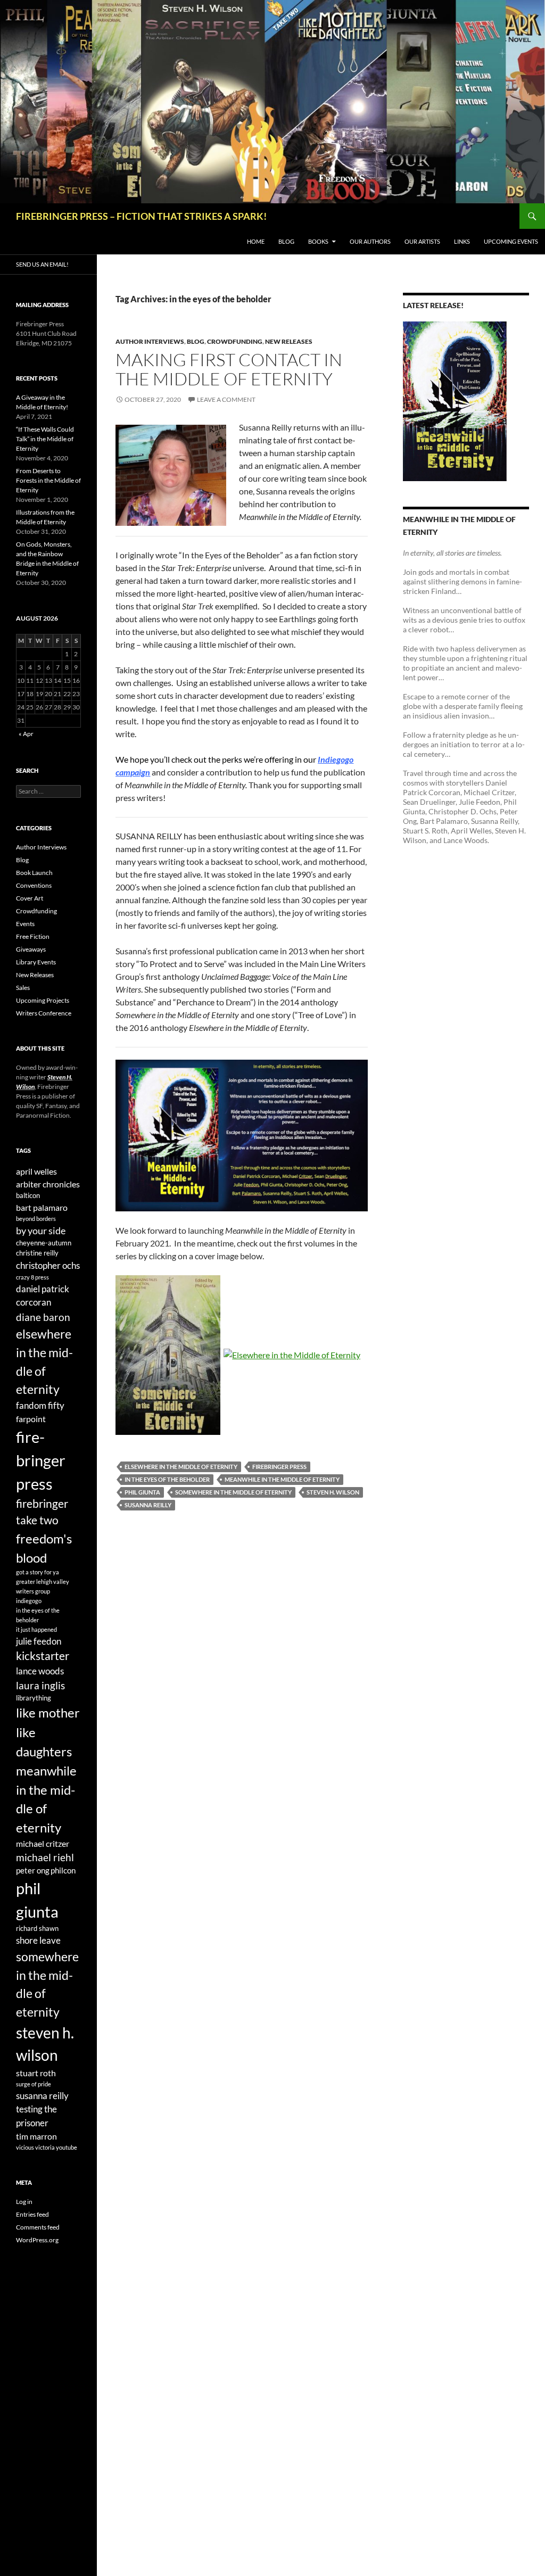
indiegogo (29, 1601)
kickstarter (43, 1656)
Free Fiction (33, 936)
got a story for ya (38, 1572)
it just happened (36, 1629)
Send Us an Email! (42, 264)
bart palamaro (42, 1207)
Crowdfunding (235, 341)
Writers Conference (44, 1013)
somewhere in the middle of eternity (233, 1492)
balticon (28, 1195)
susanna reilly (148, 1505)
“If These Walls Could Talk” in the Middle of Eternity (45, 439)
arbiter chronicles (48, 1184)
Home (256, 241)
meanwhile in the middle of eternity (282, 1479)
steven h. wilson (333, 1492)
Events (25, 924)
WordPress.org (37, 2240)
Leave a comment (226, 399)
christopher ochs (48, 1265)
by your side (41, 1231)
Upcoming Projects (43, 1000)
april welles (36, 1171)
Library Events (36, 962)
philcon (63, 1871)
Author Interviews (150, 341)
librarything (34, 1698)
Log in (24, 2202)
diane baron (43, 1317)
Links (462, 241)
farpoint (31, 1419)
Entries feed (32, 2214)
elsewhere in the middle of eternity (181, 1467)
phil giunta (142, 1492)
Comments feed (38, 2227)
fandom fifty (40, 1405)
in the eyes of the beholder (167, 1479)
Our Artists (422, 241)
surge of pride (34, 2084)
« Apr (26, 734)
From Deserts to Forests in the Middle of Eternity (48, 480)
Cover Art (30, 898)
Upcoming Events (511, 241)
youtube (67, 2147)
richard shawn (37, 1928)
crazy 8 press (32, 1277)
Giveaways (31, 949)
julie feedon (39, 1641)
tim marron (36, 2136)
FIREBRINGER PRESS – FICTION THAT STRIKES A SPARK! (141, 216)
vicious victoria (35, 2147)
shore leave (38, 1940)
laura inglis (40, 1686)
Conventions (34, 885)
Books (318, 241)
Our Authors (370, 241)
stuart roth (36, 2073)
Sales (23, 988)
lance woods (40, 1671)
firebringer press (279, 1467)
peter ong (33, 1871)
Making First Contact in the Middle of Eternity (229, 369)
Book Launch (34, 873)
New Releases (289, 341)
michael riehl (45, 1857)
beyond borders (36, 1219)
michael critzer (43, 1843)
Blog (286, 241)
